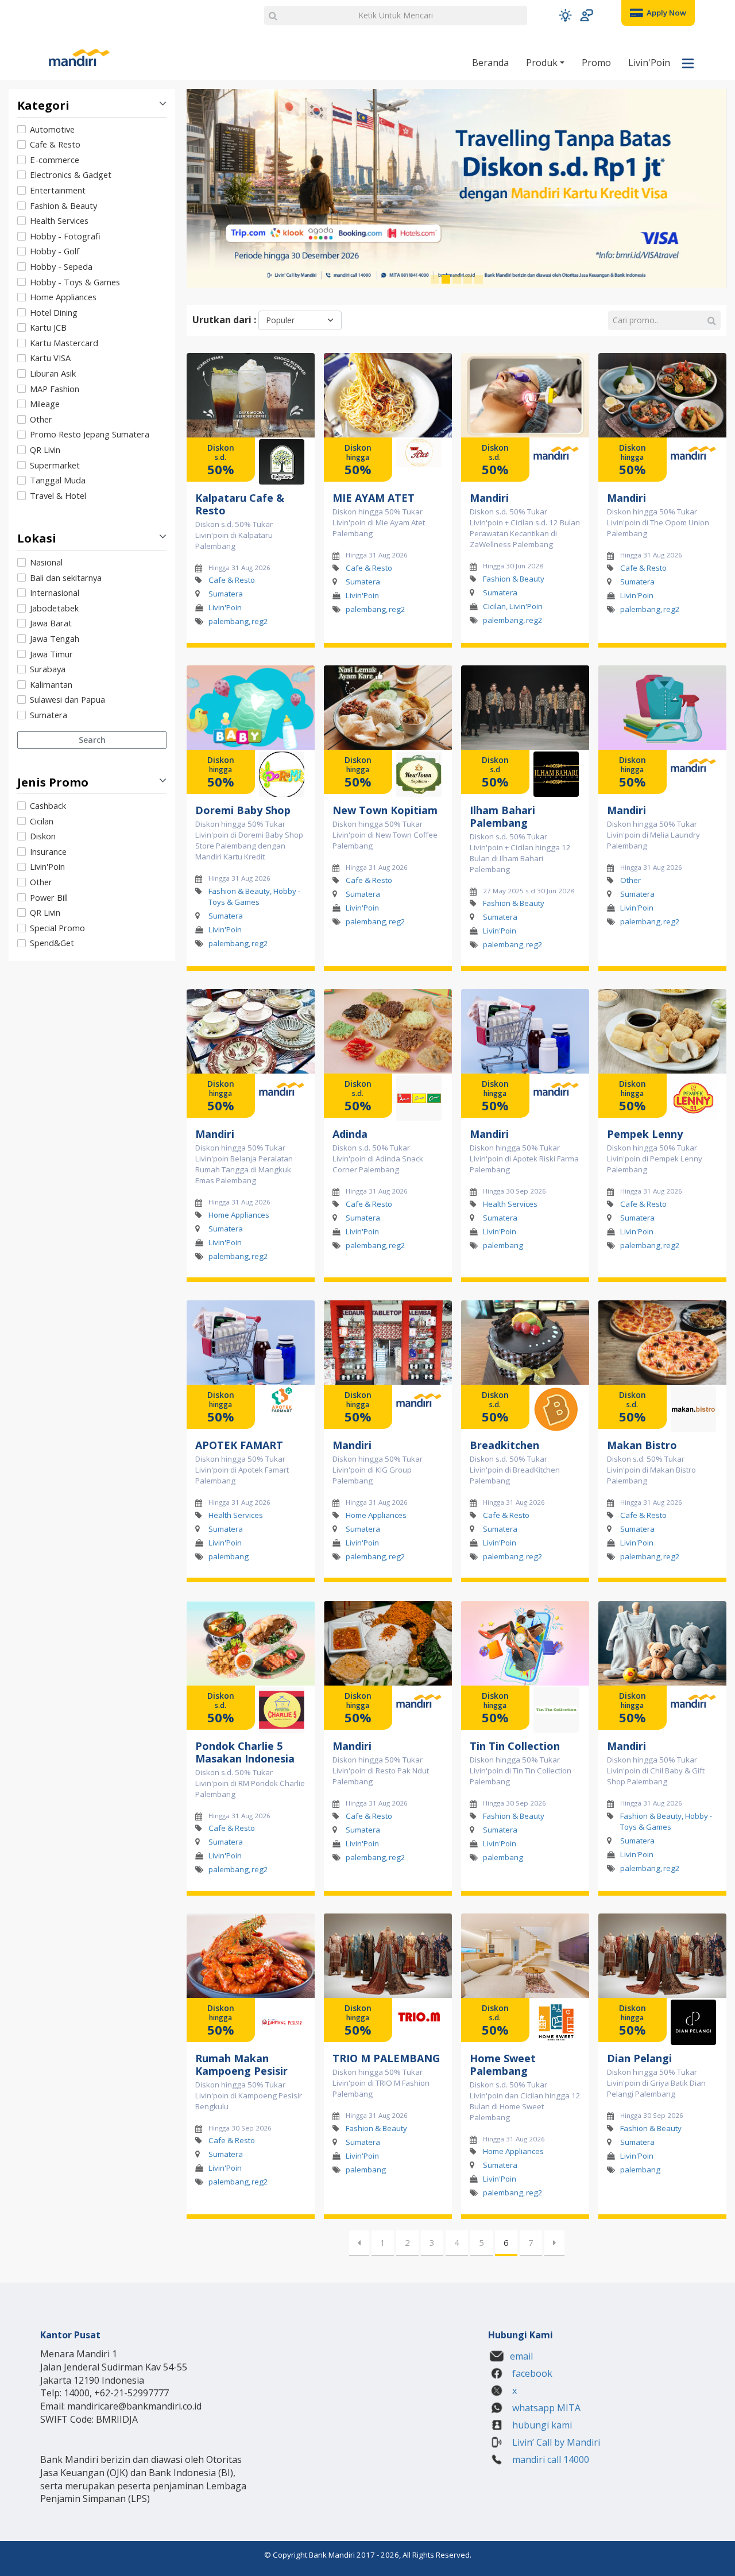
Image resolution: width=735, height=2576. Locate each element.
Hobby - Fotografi (65, 236)
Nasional (46, 562)
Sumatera (49, 715)
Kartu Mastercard (64, 343)
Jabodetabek (54, 608)
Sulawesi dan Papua (67, 699)
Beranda (490, 63)
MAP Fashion (55, 389)
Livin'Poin (649, 63)
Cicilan (42, 821)
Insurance (48, 851)
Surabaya (48, 669)
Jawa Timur (51, 654)
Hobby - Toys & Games (75, 282)
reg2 (260, 621)
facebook (531, 2373)
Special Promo (57, 928)
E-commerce (55, 160)
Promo (596, 63)
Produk (543, 63)
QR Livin (45, 450)
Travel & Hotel (58, 495)
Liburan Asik (53, 373)
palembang (229, 621)
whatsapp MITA (545, 2408)
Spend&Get (52, 943)
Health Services (59, 220)
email (521, 2356)
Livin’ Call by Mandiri (555, 2442)
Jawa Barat (51, 623)
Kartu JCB (48, 327)
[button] (565, 15)
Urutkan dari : (224, 320)
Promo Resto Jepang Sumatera (90, 434)
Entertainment (58, 190)
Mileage (45, 404)
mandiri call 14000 (550, 2459)
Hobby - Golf (55, 251)
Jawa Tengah (55, 638)
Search (92, 740)
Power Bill (49, 897)
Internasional (55, 592)
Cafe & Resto (55, 144)
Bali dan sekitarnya (66, 578)
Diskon (43, 836)
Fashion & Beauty (63, 206)
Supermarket (55, 465)
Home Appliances (63, 297)
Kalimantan (51, 684)
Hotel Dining (54, 312)
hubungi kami (541, 2425)
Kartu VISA (50, 358)
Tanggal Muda (58, 480)
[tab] (92, 313)
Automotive (52, 129)
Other (41, 419)
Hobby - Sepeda (61, 266)
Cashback (48, 805)
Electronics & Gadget (71, 175)
